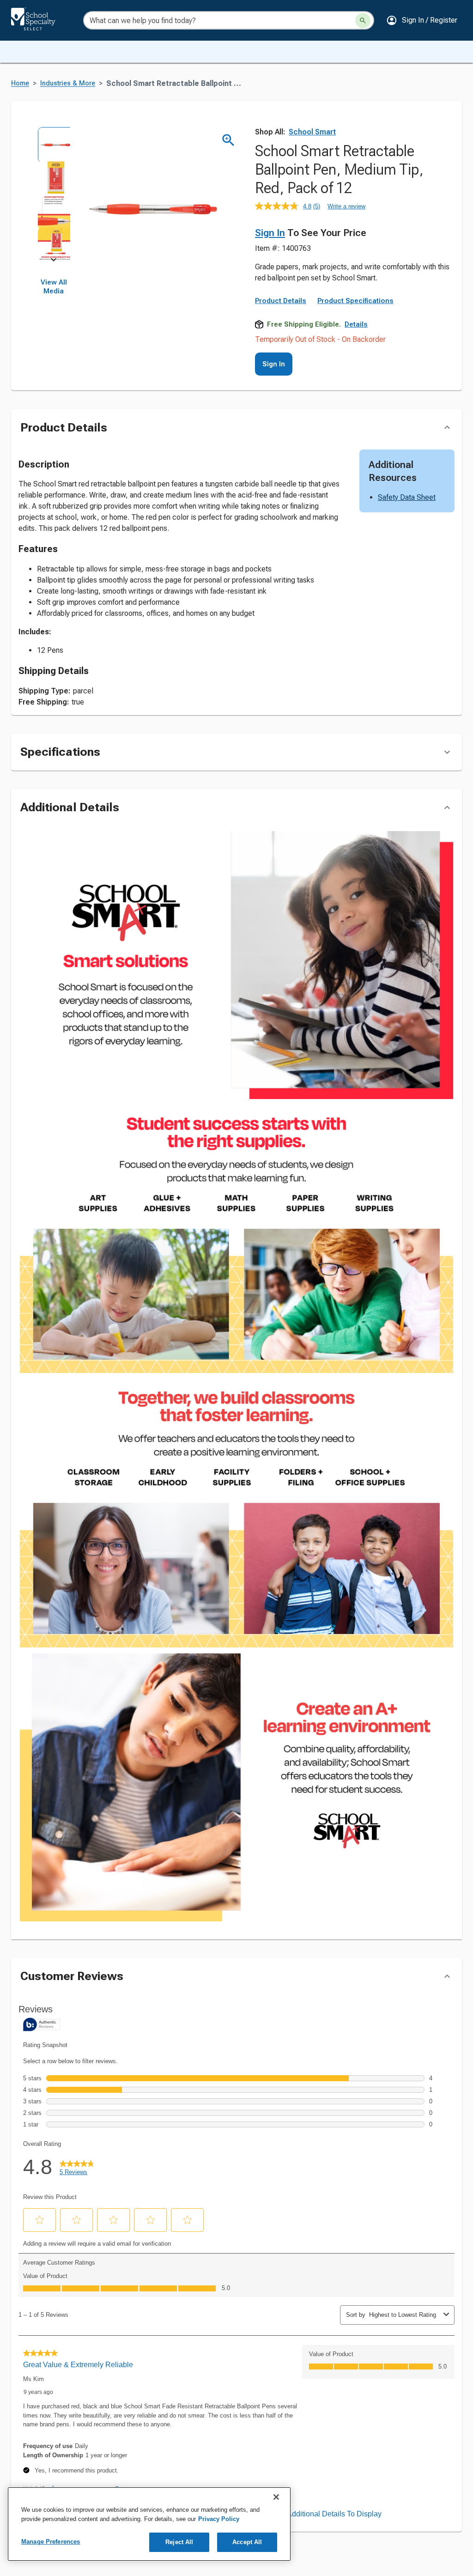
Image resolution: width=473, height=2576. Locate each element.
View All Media (54, 287)
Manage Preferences (51, 2542)
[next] (54, 261)
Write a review (346, 206)
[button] (422, 20)
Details (356, 324)
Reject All (179, 2542)
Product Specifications (355, 301)
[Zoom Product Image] (228, 140)
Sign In (270, 233)
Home (20, 83)
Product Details (281, 301)
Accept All (247, 2542)
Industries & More (68, 83)
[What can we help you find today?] (363, 21)
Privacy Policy (219, 2519)
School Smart (312, 132)
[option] (54, 143)
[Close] (276, 2497)
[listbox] (54, 193)
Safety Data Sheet (407, 497)
